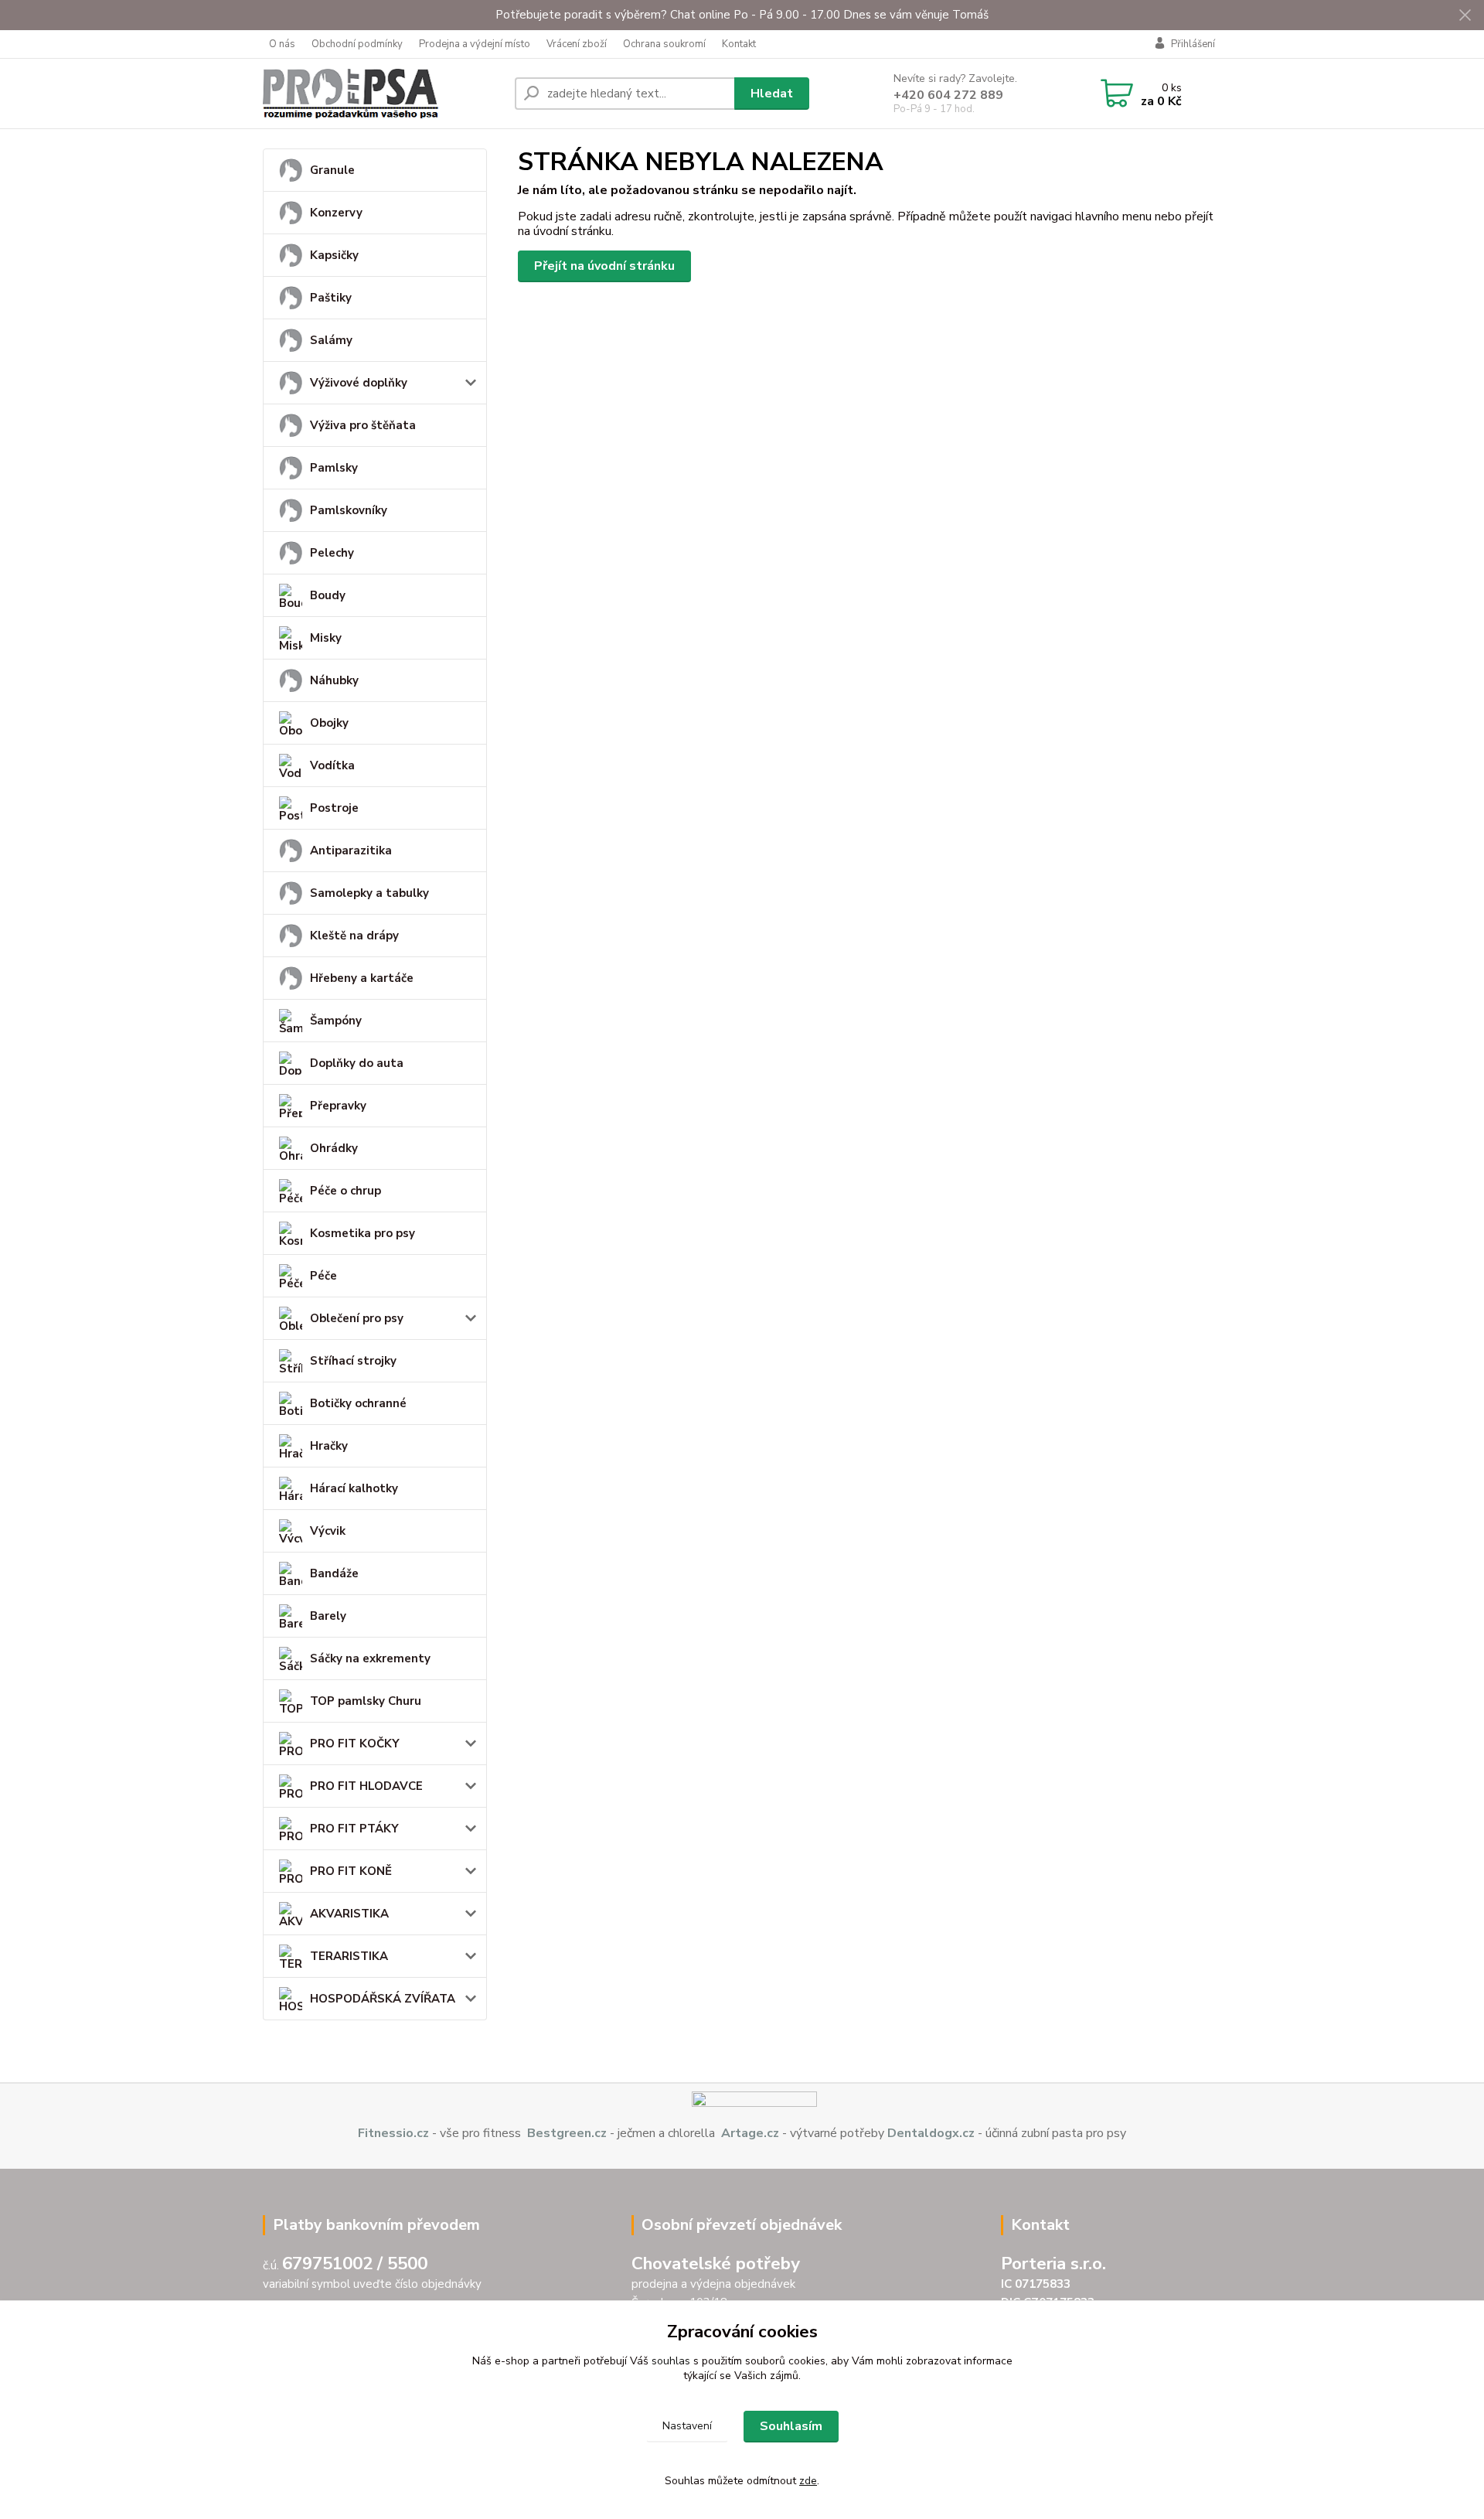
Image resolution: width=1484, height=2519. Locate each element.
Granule (332, 170)
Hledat (772, 94)
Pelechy (332, 553)
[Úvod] (383, 94)
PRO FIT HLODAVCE (366, 1786)
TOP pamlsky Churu (366, 1701)
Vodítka (332, 765)
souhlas (671, 2361)
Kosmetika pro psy (362, 1233)
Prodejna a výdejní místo (475, 44)
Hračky (329, 1446)
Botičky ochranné (358, 1403)
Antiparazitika (351, 850)
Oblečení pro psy (357, 1318)
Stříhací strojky (353, 1361)
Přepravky (338, 1106)
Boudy (328, 595)
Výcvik (328, 1531)
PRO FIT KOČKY (355, 1744)
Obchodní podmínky (357, 44)
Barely (328, 1616)
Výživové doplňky (359, 383)
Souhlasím (791, 2426)
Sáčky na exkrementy (370, 1658)
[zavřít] (1465, 15)
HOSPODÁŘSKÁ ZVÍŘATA (383, 1999)
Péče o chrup (345, 1191)
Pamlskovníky (349, 510)
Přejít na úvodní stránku (604, 266)
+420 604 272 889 (948, 95)
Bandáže (334, 1573)
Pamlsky (334, 468)
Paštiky (331, 298)
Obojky (329, 723)
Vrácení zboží (577, 44)
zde (808, 2481)
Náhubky (334, 680)
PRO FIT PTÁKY (354, 1829)
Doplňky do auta (357, 1063)
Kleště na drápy (354, 936)
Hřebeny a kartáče (362, 978)
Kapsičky (334, 255)
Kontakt (739, 44)
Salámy (331, 340)
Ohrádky (334, 1148)
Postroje (334, 808)
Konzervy (336, 213)
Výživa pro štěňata (363, 425)
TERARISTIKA (349, 1956)
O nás (282, 44)
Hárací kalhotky (354, 1488)
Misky (326, 638)
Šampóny (336, 1021)
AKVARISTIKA (349, 1914)
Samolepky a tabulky (369, 893)
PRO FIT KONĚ (351, 1871)
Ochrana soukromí (664, 44)
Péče (323, 1276)
